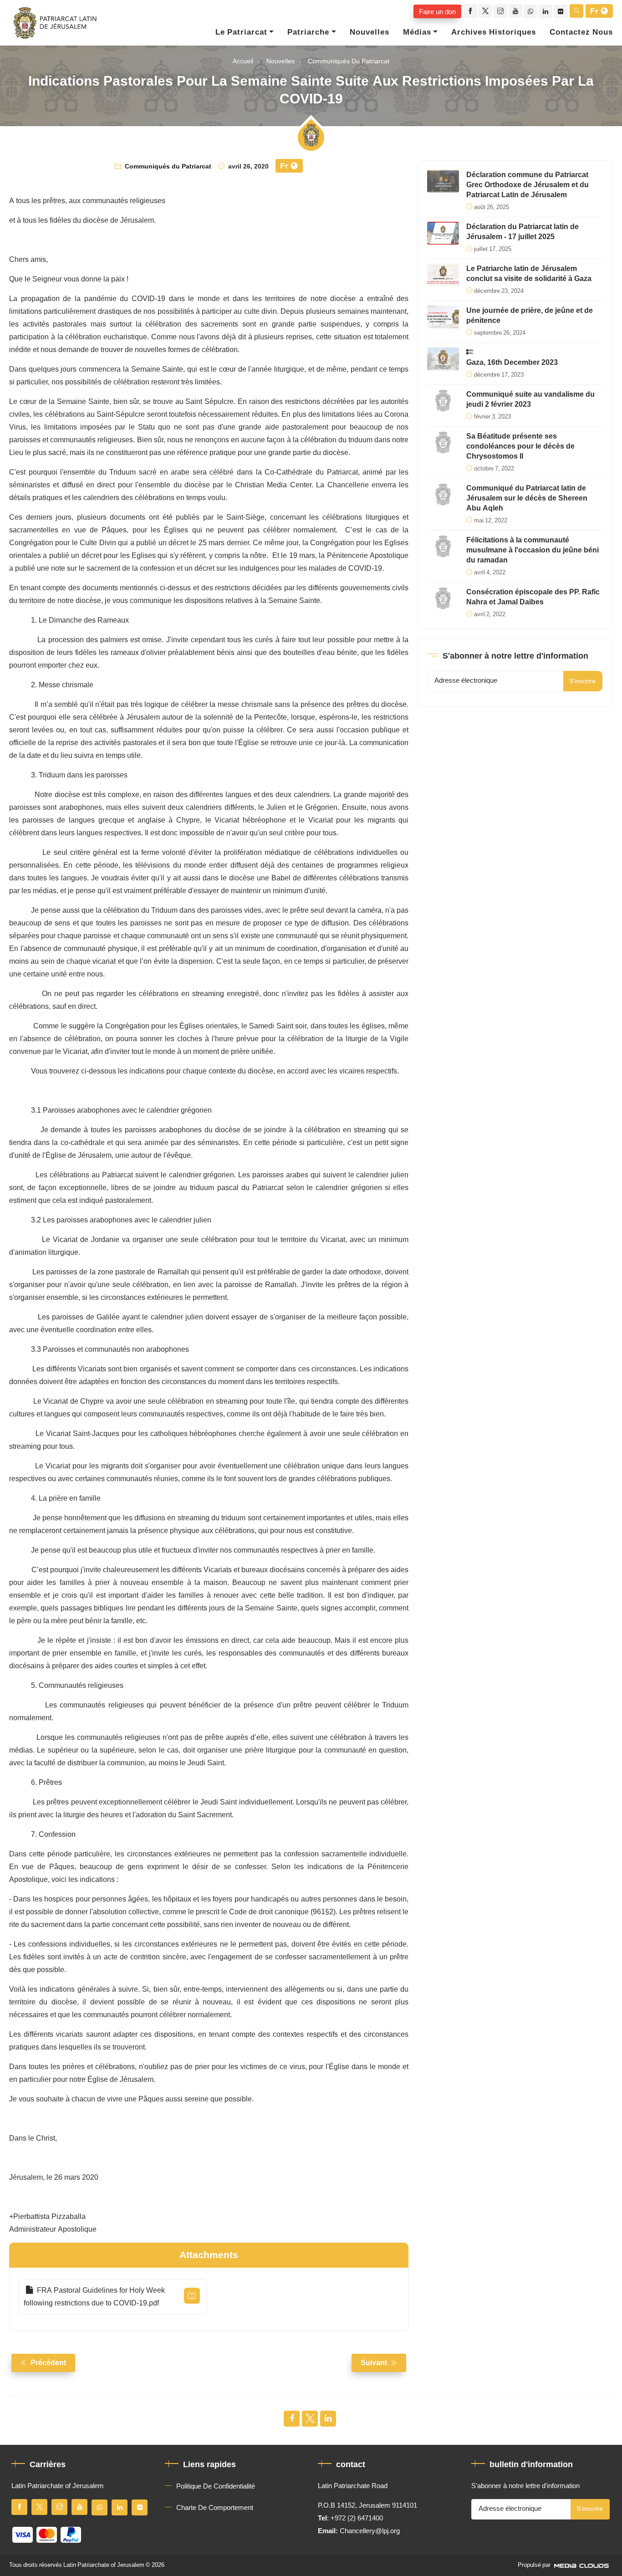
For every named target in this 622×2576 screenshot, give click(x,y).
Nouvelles (370, 32)
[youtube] (515, 11)
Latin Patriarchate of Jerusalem (104, 2565)
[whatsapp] (530, 11)
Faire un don (437, 11)
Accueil (243, 61)
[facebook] (470, 11)
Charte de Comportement (215, 2508)
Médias (417, 32)
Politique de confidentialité (216, 2486)
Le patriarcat (241, 32)
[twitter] (485, 11)
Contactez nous (581, 32)
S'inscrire (582, 681)
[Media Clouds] (582, 2565)
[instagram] (500, 11)
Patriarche (308, 32)
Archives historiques (494, 32)
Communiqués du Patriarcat (349, 61)
